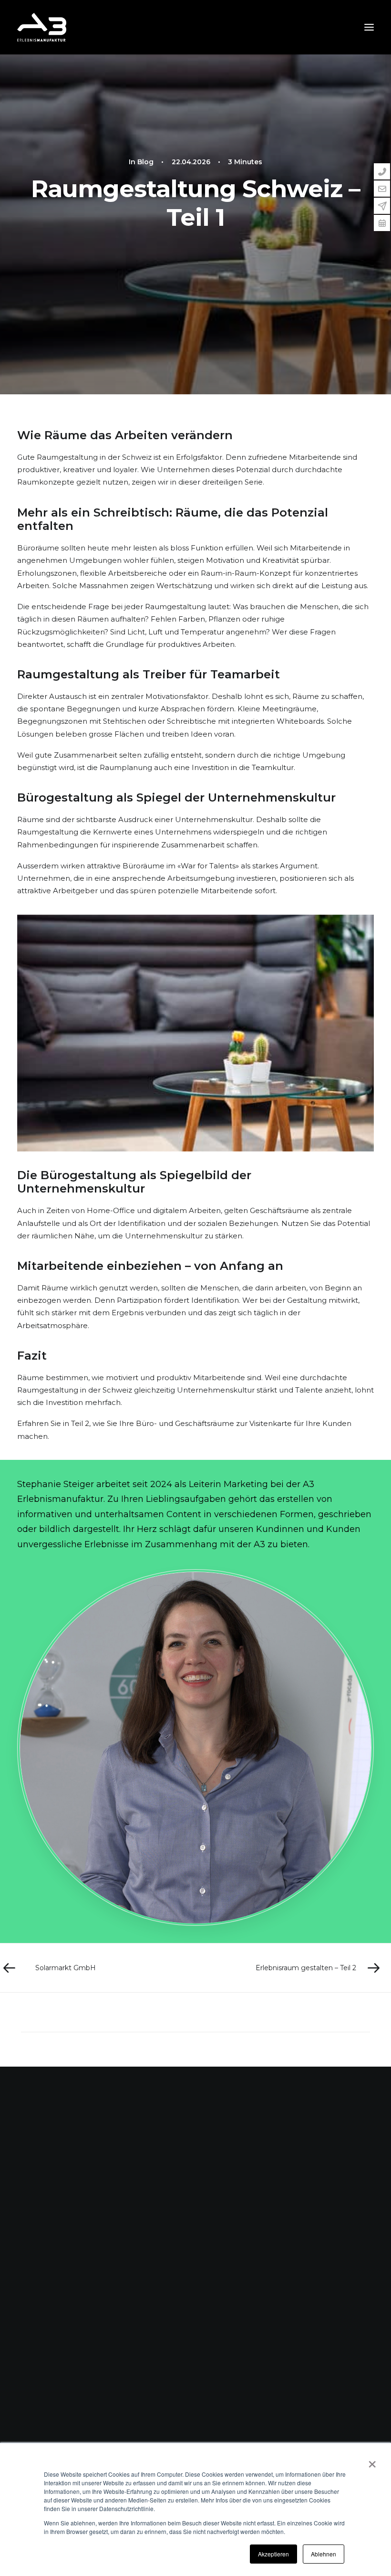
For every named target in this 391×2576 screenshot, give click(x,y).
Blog (145, 162)
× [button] (372, 2461)
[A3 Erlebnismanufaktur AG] (42, 27)
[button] (369, 27)
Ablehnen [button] (324, 2554)
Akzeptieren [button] (273, 2554)
